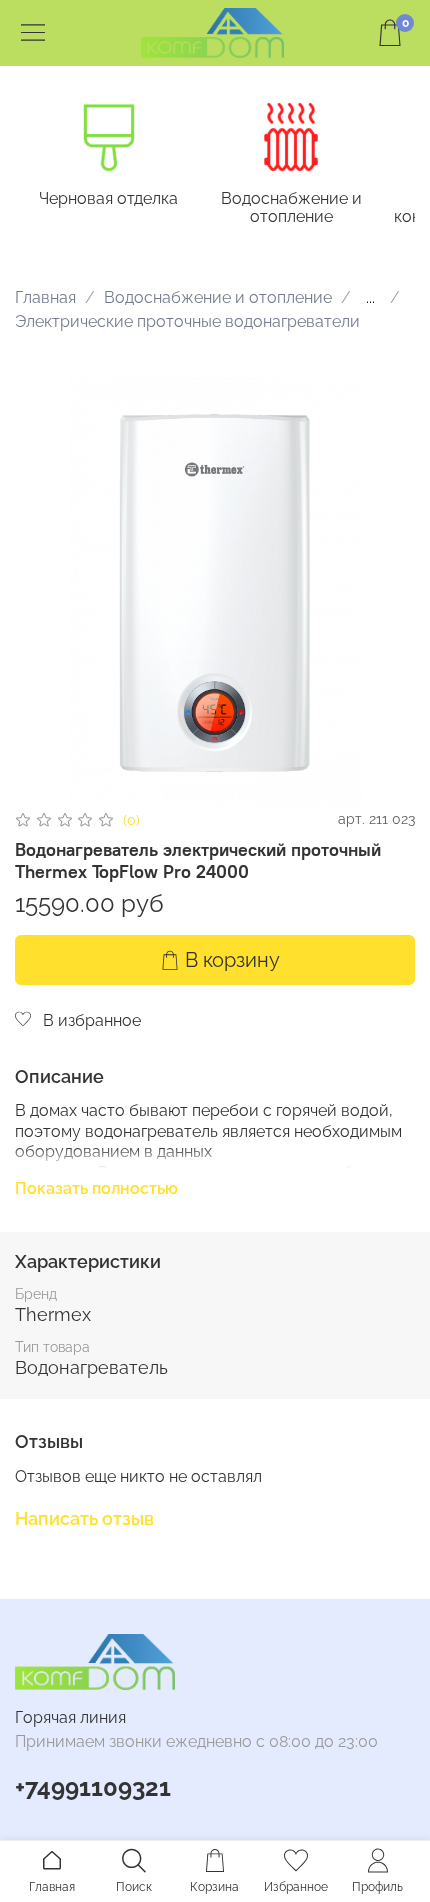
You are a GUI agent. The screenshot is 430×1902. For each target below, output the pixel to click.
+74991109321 (93, 1787)
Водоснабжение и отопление (291, 207)
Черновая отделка (108, 198)
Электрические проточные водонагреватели (187, 321)
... (370, 298)
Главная (45, 297)
